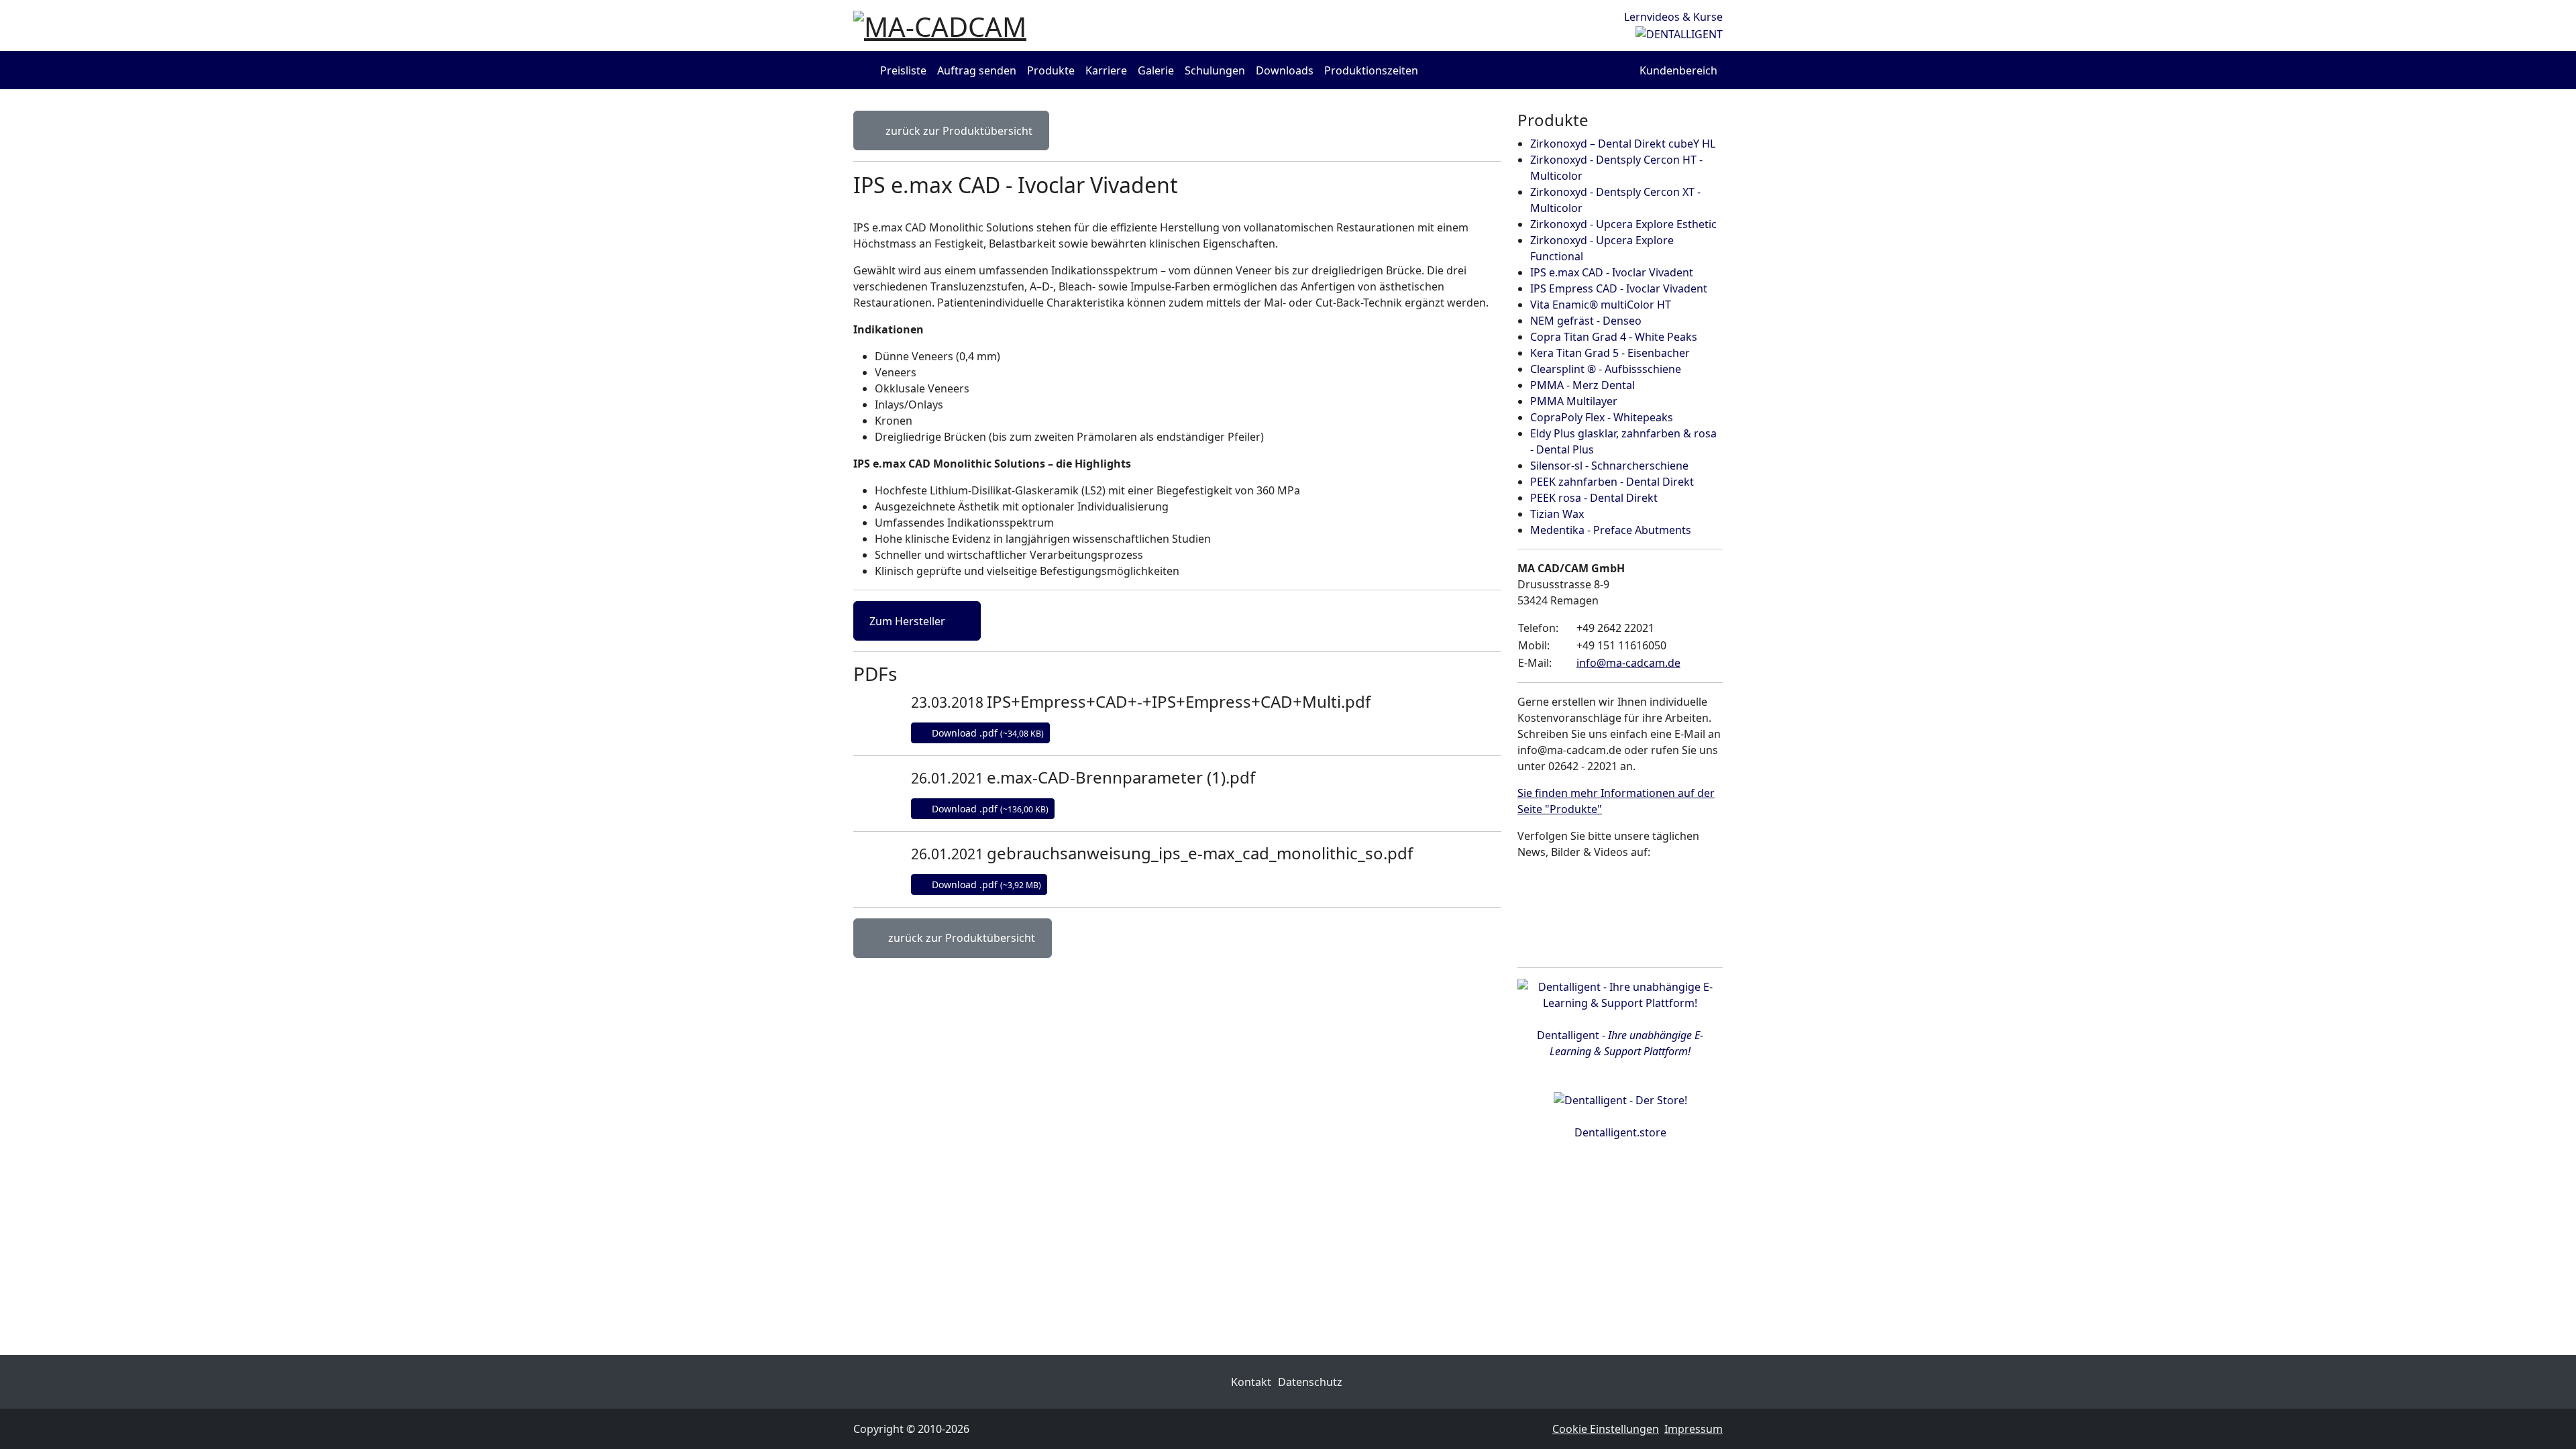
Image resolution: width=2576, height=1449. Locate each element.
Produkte (1051, 70)
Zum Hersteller (909, 621)
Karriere (1106, 70)
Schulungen (1215, 70)
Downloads (1285, 70)
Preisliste (903, 70)
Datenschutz (1310, 1382)
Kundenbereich (1678, 70)
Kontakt (1251, 1382)
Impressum (1694, 1429)
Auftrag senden (977, 70)
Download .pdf (986, 733)
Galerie (1156, 70)
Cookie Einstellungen (1606, 1429)
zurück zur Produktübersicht (958, 131)
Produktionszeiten (1371, 70)
